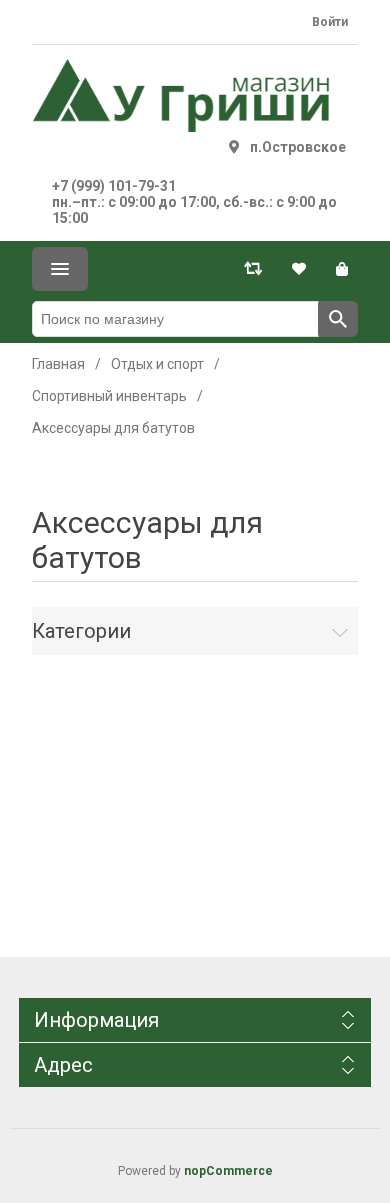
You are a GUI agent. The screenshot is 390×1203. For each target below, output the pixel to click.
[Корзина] (342, 269)
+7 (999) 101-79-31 (114, 186)
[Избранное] (299, 269)
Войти (330, 22)
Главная (58, 364)
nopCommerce (228, 1171)
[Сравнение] (253, 269)
